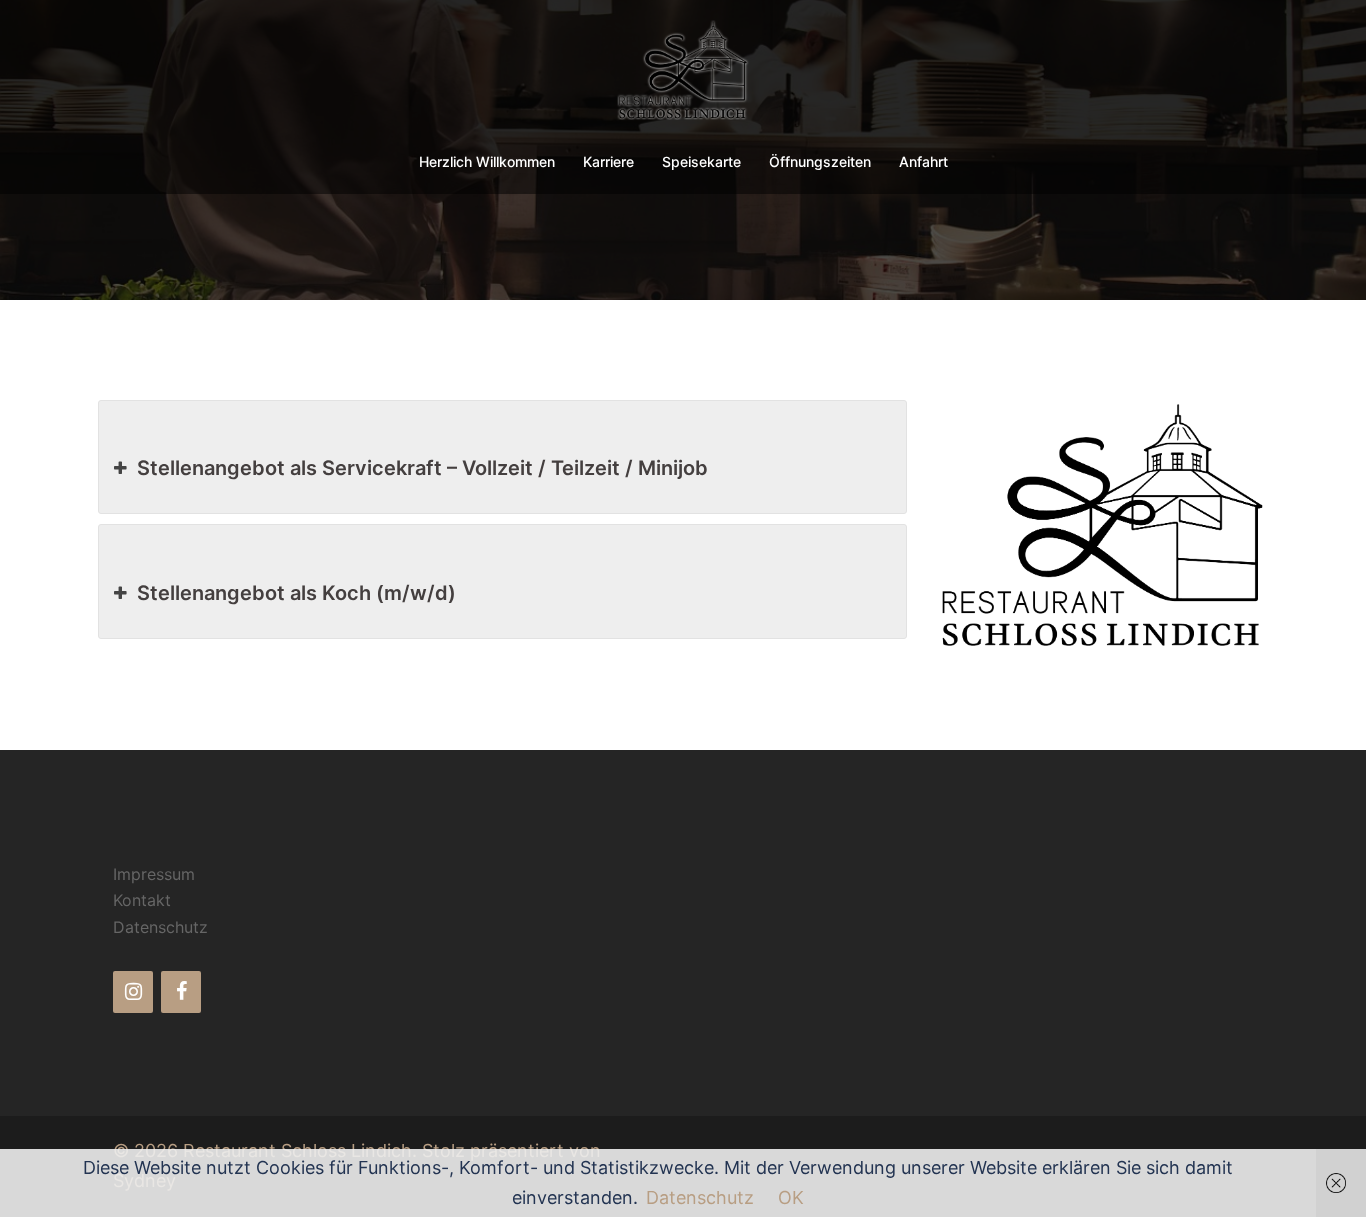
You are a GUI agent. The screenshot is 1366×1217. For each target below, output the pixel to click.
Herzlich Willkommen (487, 161)
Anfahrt (923, 161)
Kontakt (142, 900)
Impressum (154, 874)
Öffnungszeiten (820, 161)
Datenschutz (160, 927)
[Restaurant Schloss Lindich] (683, 75)
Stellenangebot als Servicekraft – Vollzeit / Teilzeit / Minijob (422, 468)
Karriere (608, 161)
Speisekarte (701, 161)
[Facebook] (181, 992)
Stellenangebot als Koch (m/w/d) (296, 593)
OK (791, 1197)
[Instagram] (133, 992)
